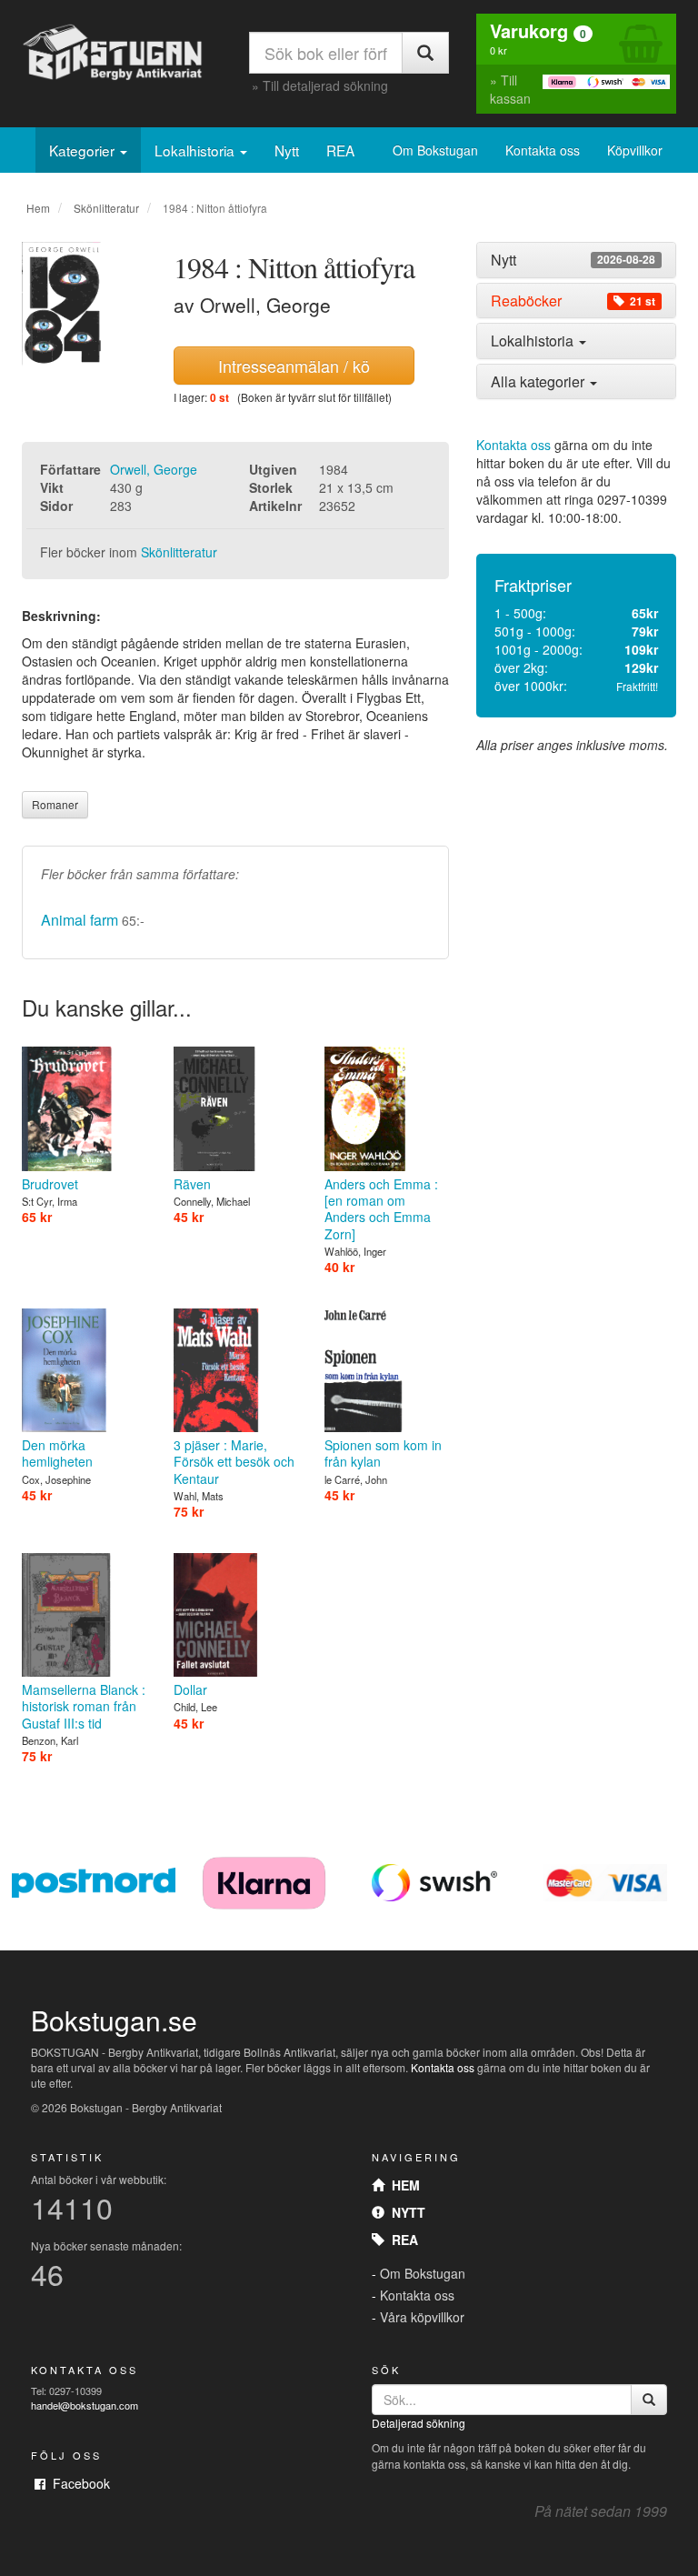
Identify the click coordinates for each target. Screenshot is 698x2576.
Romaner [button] (55, 804)
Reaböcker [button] (573, 301)
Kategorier (84, 150)
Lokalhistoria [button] (534, 341)
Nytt (287, 150)
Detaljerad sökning (419, 2423)
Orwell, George (154, 469)
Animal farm (80, 920)
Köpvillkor (635, 150)
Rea (401, 2240)
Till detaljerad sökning (325, 85)
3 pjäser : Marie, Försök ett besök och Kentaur (234, 1461)
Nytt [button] (573, 260)
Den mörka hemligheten (57, 1453)
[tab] (576, 260)
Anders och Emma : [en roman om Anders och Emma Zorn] (381, 1208)
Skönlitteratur (106, 208)
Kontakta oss (543, 150)
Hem (38, 208)
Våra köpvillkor (422, 2317)
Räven (192, 1184)
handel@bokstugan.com (85, 2405)
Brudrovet (50, 1184)
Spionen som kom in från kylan (383, 1453)
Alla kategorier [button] (539, 381)
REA (340, 150)
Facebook (78, 2483)
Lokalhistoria (196, 150)
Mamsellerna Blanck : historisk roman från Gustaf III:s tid (84, 1706)
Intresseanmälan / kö (294, 366)
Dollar (190, 1689)
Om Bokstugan (435, 150)
